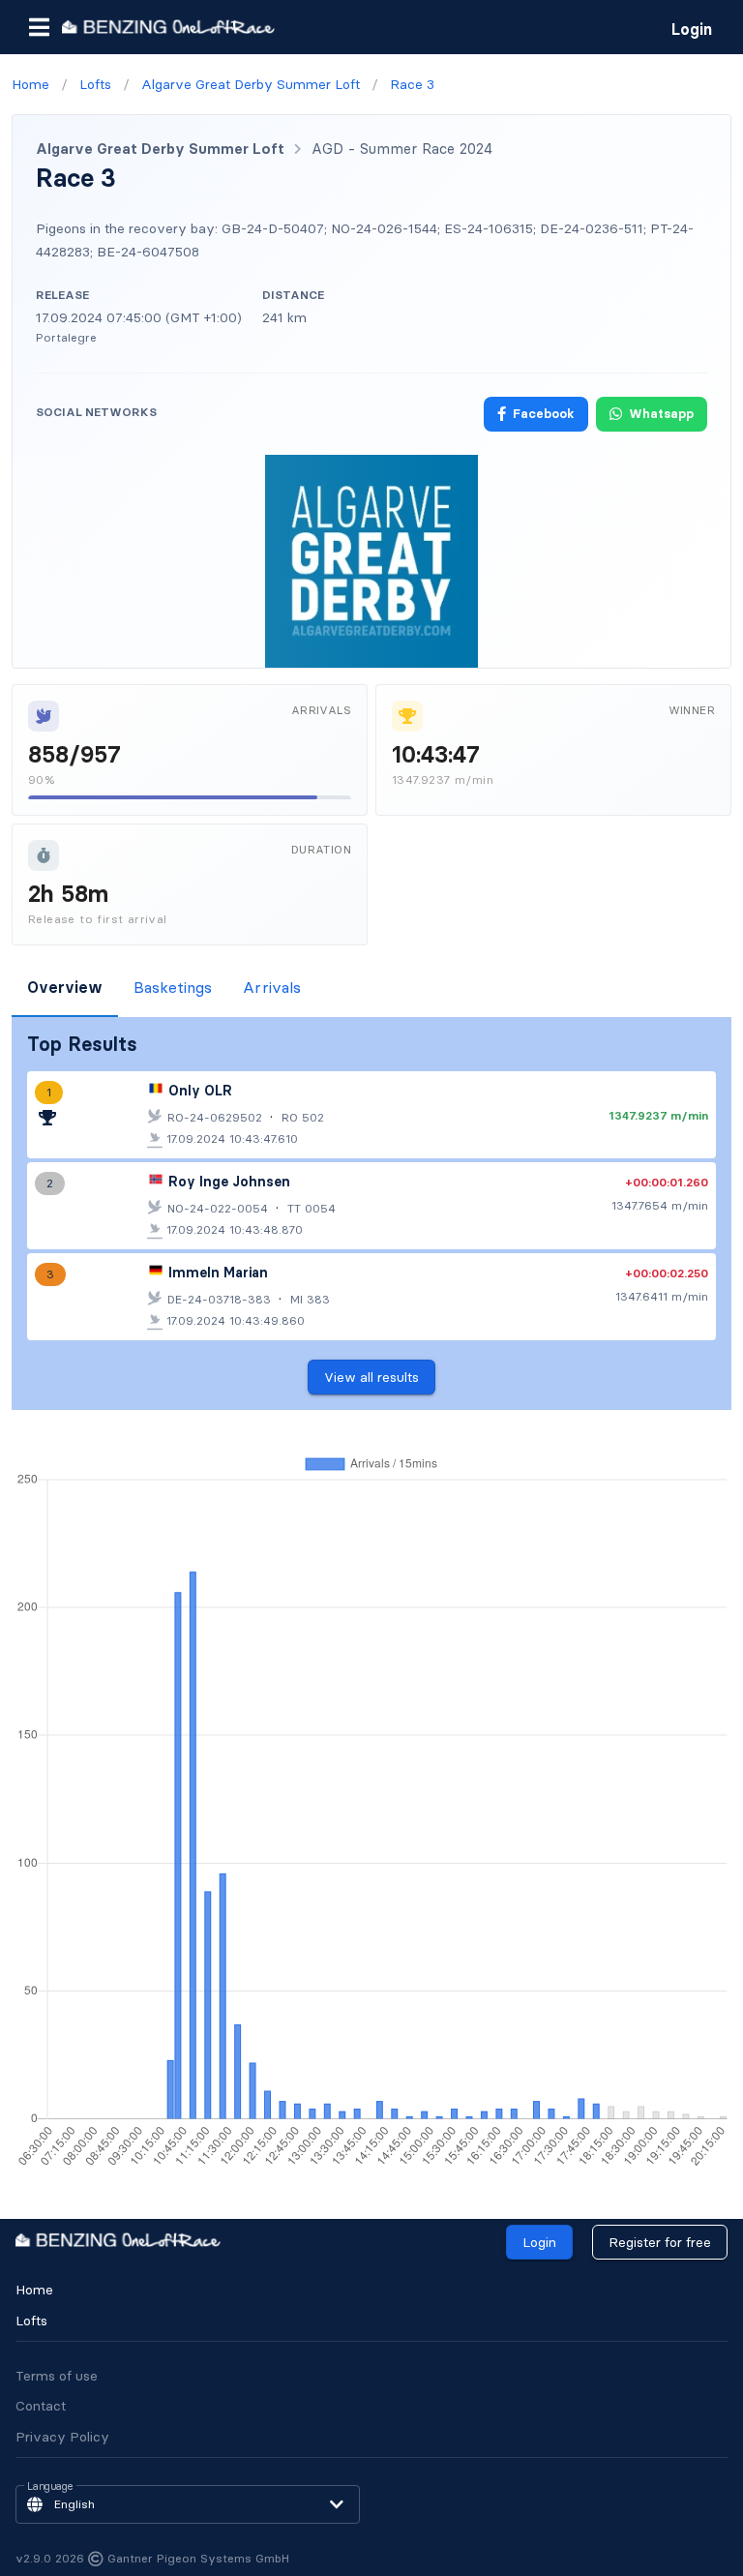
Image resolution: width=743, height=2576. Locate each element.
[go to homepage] (168, 27)
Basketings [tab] (173, 987)
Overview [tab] (65, 987)
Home (34, 2290)
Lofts (31, 2321)
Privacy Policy (62, 2437)
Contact (41, 2406)
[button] (39, 27)
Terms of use (57, 2376)
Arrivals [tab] (272, 987)
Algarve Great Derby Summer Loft (160, 149)
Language (50, 2487)
